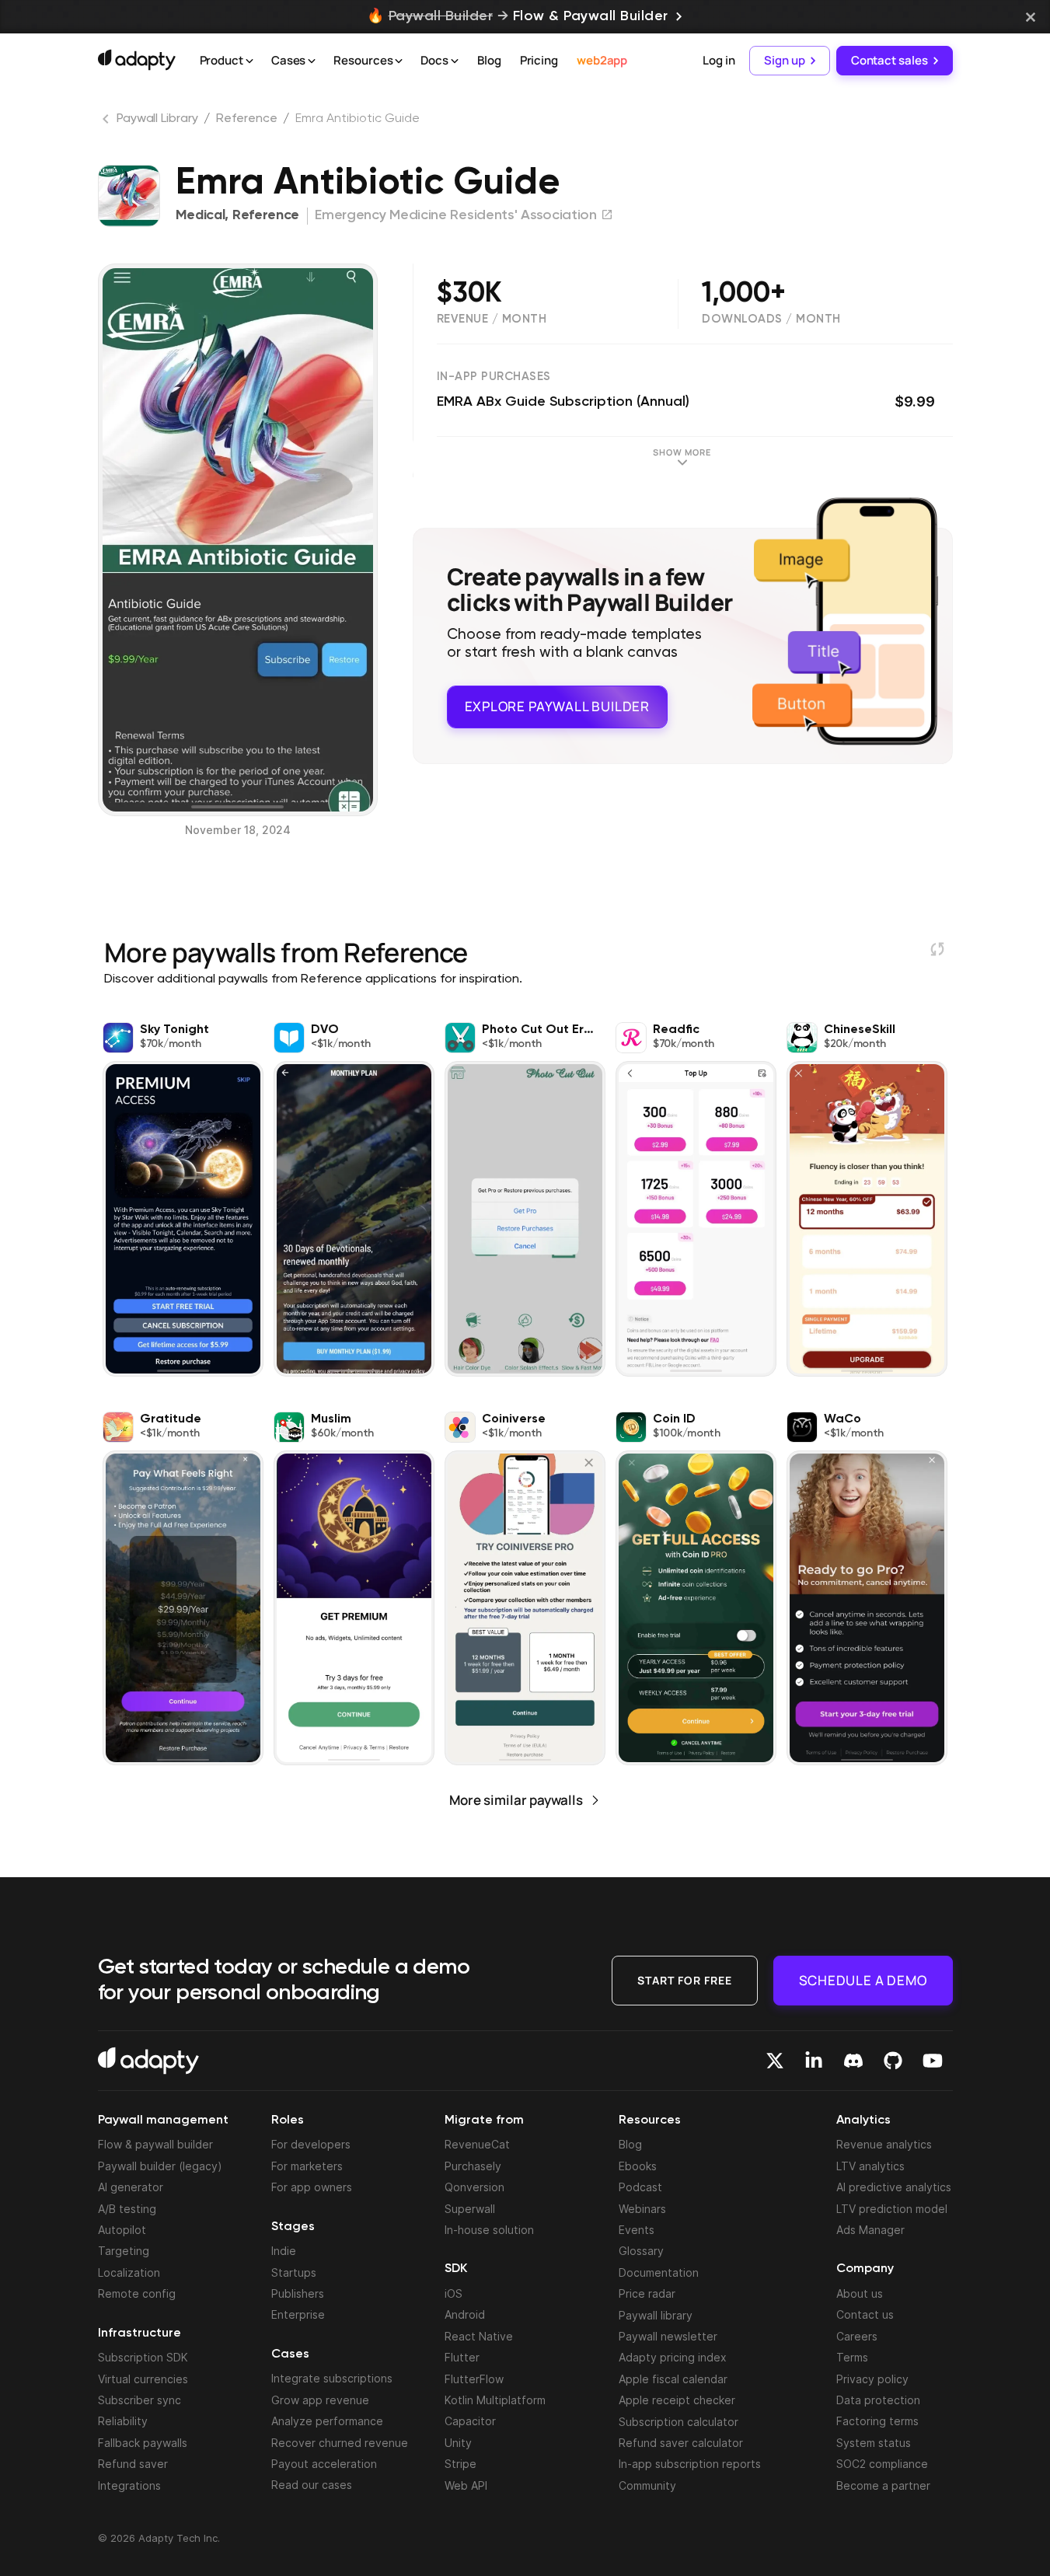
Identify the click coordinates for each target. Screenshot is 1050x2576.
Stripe (460, 2464)
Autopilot (122, 2230)
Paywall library (656, 2315)
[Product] (249, 61)
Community (647, 2485)
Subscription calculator (678, 2422)
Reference (246, 119)
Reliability (123, 2421)
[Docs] (455, 61)
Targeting (124, 2251)
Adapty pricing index (673, 2357)
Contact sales (890, 60)
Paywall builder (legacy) (160, 2166)
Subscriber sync (140, 2400)
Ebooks (638, 2166)
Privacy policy (872, 2379)
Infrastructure (140, 2333)
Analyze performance (327, 2421)
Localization (129, 2272)
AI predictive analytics (894, 2187)
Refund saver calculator (681, 2443)
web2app (602, 60)
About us (860, 2293)
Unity (458, 2443)
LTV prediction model (892, 2209)
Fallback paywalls (143, 2443)
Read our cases (312, 2485)
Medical (201, 215)
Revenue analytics (884, 2144)
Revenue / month (492, 319)
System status (874, 2443)
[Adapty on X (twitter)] (775, 2061)
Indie (284, 2251)
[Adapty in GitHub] (893, 2061)
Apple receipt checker (677, 2400)
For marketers (307, 2166)
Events (637, 2230)
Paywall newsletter (668, 2336)
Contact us (865, 2314)
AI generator (131, 2187)
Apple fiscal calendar (673, 2379)
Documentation (659, 2272)
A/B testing (127, 2209)
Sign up (784, 60)
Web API (466, 2485)
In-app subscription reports (690, 2464)
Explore (557, 706)
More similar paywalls (516, 1800)
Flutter (462, 2357)
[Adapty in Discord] (853, 2061)
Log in (719, 60)
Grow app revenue (320, 2400)
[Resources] (399, 61)
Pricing (539, 60)
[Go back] (107, 122)
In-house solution (489, 2230)
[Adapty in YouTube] (933, 2061)
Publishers (298, 2293)
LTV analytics (870, 2166)
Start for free (685, 1980)
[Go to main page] (137, 60)
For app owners (312, 2187)
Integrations (129, 2485)
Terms (852, 2357)
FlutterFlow (474, 2379)
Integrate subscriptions (332, 2378)
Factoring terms (877, 2421)
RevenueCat (477, 2144)
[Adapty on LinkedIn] (814, 2061)
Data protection (878, 2400)
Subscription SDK (143, 2357)
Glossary (641, 2251)
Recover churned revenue (340, 2443)
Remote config (137, 2293)
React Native (479, 2336)
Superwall (470, 2209)
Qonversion (474, 2187)
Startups (294, 2272)
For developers (311, 2144)
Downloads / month (771, 319)
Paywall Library (157, 119)
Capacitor (470, 2421)
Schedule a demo (863, 1980)
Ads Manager (870, 2230)
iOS (453, 2293)
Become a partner (883, 2485)
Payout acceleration (324, 2464)
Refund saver (133, 2464)
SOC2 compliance (882, 2464)
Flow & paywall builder (155, 2144)
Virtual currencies (143, 2379)
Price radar (647, 2293)
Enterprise (298, 2314)
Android (465, 2314)
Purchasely (473, 2166)
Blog (489, 60)
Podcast (640, 2187)
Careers (857, 2336)
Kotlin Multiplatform (495, 2400)
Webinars (642, 2209)
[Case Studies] (312, 61)
